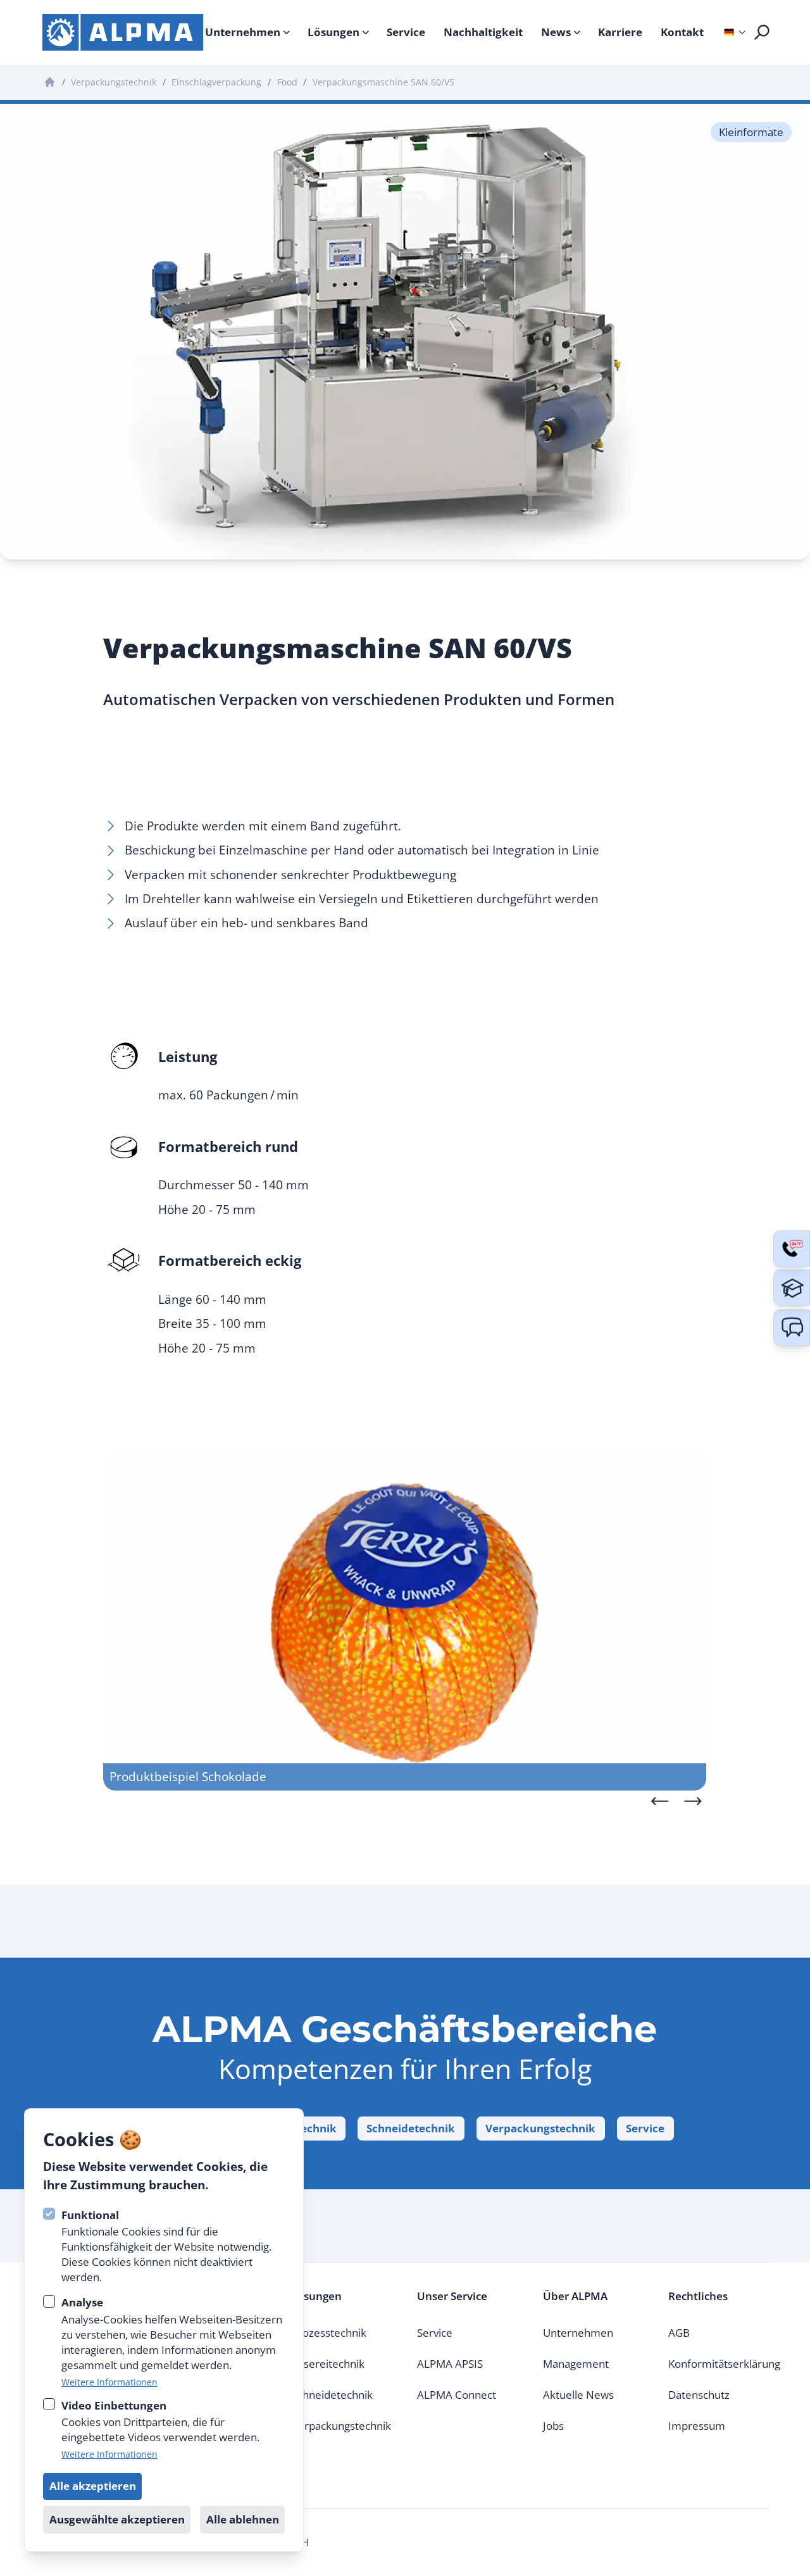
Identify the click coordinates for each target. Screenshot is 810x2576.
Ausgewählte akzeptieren (117, 2519)
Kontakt (682, 32)
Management (576, 2364)
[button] (792, 1328)
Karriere (620, 32)
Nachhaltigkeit (483, 32)
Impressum (697, 2426)
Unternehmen (243, 32)
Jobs (553, 2426)
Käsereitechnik (328, 2364)
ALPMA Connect (457, 2395)
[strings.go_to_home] (123, 32)
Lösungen (333, 32)
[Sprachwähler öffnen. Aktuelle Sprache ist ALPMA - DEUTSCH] (729, 32)
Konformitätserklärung (724, 2364)
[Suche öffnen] (762, 32)
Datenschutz (699, 2395)
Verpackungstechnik (540, 2128)
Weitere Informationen (109, 2381)
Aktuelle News (578, 2395)
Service (406, 32)
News (556, 32)
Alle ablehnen (243, 2519)
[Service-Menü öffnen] (792, 1249)
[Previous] (660, 1801)
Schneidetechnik (411, 2128)
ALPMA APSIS (450, 2364)
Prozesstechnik (329, 2333)
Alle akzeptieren (93, 2485)
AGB (679, 2333)
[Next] (693, 1801)
